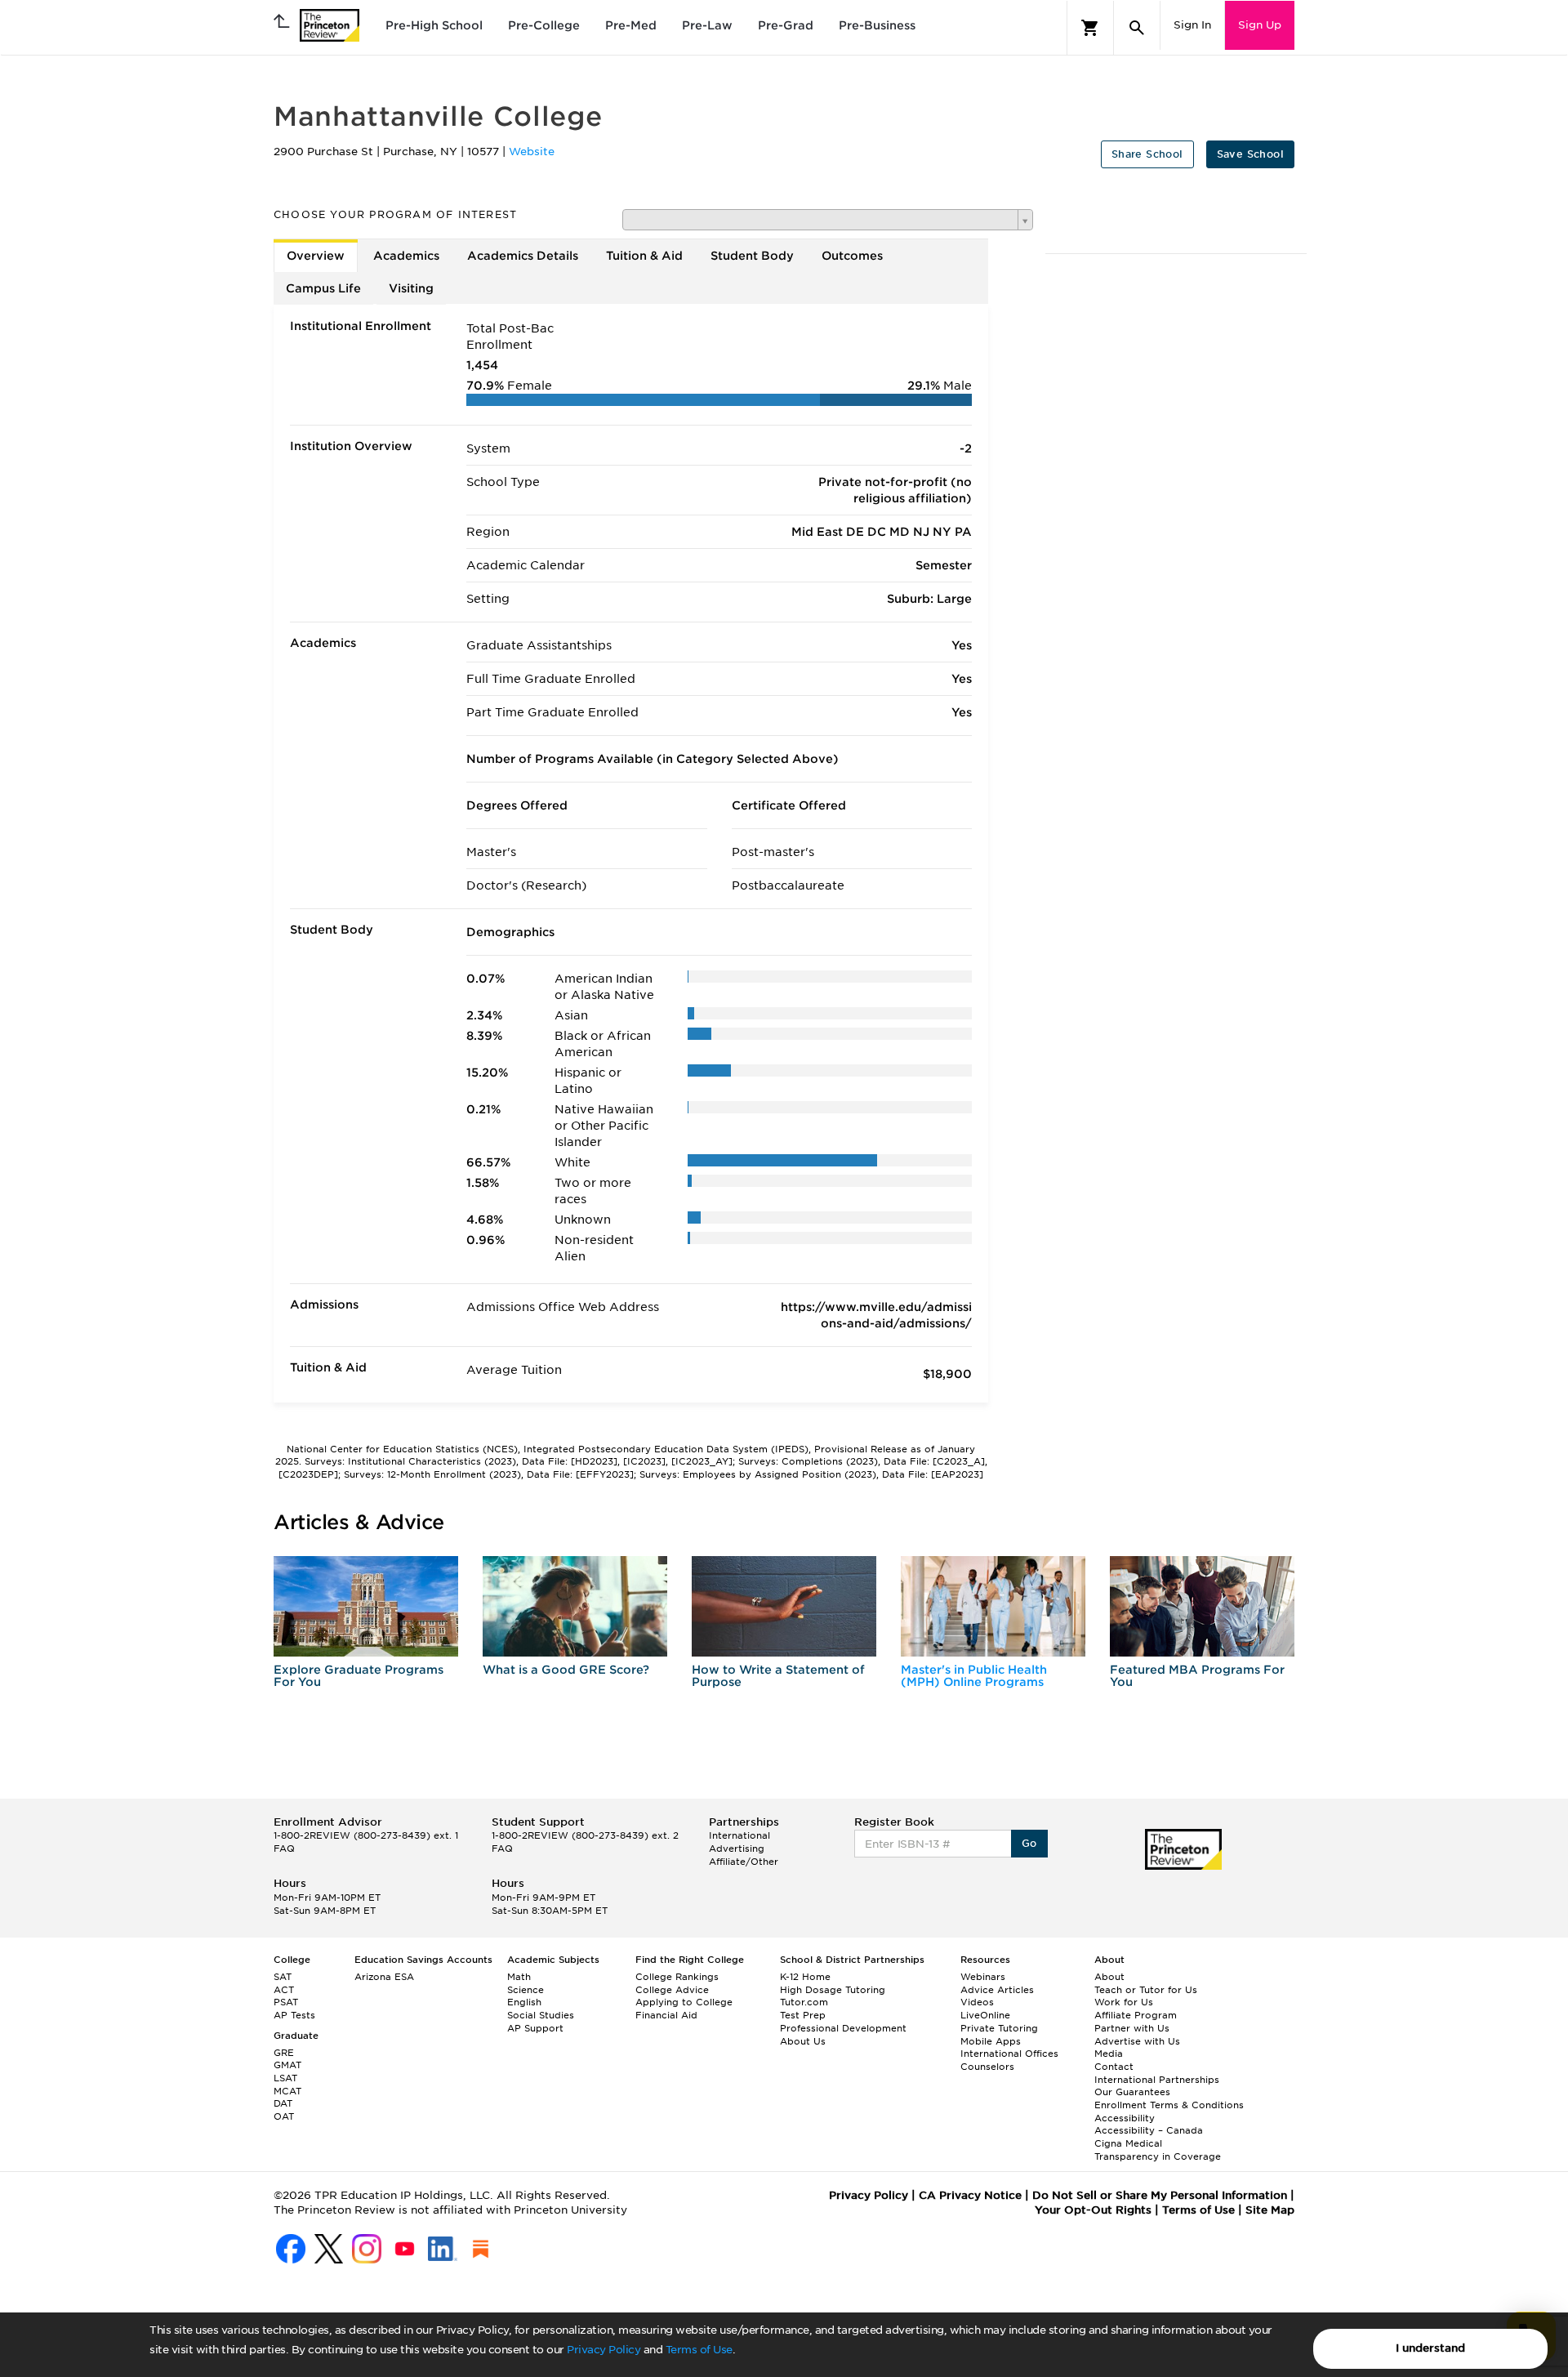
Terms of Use (699, 2350)
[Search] (1137, 28)
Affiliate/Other (744, 1862)
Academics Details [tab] (523, 256)
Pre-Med (631, 25)
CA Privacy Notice (970, 2195)
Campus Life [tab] (323, 288)
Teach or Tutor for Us (1146, 1990)
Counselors (987, 2067)
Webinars (983, 1977)
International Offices (1009, 2054)
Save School (1250, 154)
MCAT (287, 2091)
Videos (977, 2002)
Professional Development (843, 2028)
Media (1109, 2054)
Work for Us (1124, 2002)
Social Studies (541, 2015)
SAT (283, 1977)
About (1109, 1977)
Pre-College (544, 25)
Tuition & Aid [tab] (644, 256)
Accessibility (1125, 2118)
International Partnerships (1157, 2080)
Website (532, 152)
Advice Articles (997, 1990)
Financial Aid (666, 2015)
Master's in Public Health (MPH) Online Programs (974, 1676)
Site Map (1270, 2210)
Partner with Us (1132, 2028)
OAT (284, 2116)
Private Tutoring (999, 2028)
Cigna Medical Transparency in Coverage (1158, 2150)
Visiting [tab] (411, 288)
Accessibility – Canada (1149, 2130)
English (524, 2002)
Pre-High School (434, 25)
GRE (284, 2053)
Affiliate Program (1136, 2015)
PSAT (286, 2002)
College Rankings (677, 1977)
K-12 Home (805, 1977)
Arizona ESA (384, 1977)
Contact (1114, 2067)
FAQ (284, 1849)
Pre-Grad (786, 25)
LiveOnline (985, 2015)
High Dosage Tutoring (833, 1990)
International (739, 1835)
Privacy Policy (604, 2350)
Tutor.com (804, 2002)
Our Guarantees (1132, 2092)
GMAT (287, 2065)
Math (519, 1977)
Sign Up (1260, 25)
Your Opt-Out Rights (1093, 2210)
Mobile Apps (991, 2041)
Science (526, 1990)
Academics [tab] (406, 256)
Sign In (1192, 25)
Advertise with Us (1137, 2041)
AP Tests (294, 2015)
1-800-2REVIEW (366, 1835)
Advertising (737, 1849)
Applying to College (684, 2002)
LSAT (285, 2078)
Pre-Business (877, 25)
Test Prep (803, 2015)
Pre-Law (707, 25)
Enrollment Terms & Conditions (1169, 2105)
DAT (283, 2103)
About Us (803, 2041)
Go (1029, 1843)
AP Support (535, 2028)
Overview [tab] (316, 256)
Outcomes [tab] (852, 256)
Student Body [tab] (752, 256)
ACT (284, 1990)
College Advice (672, 1990)
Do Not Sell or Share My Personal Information (1160, 2195)
